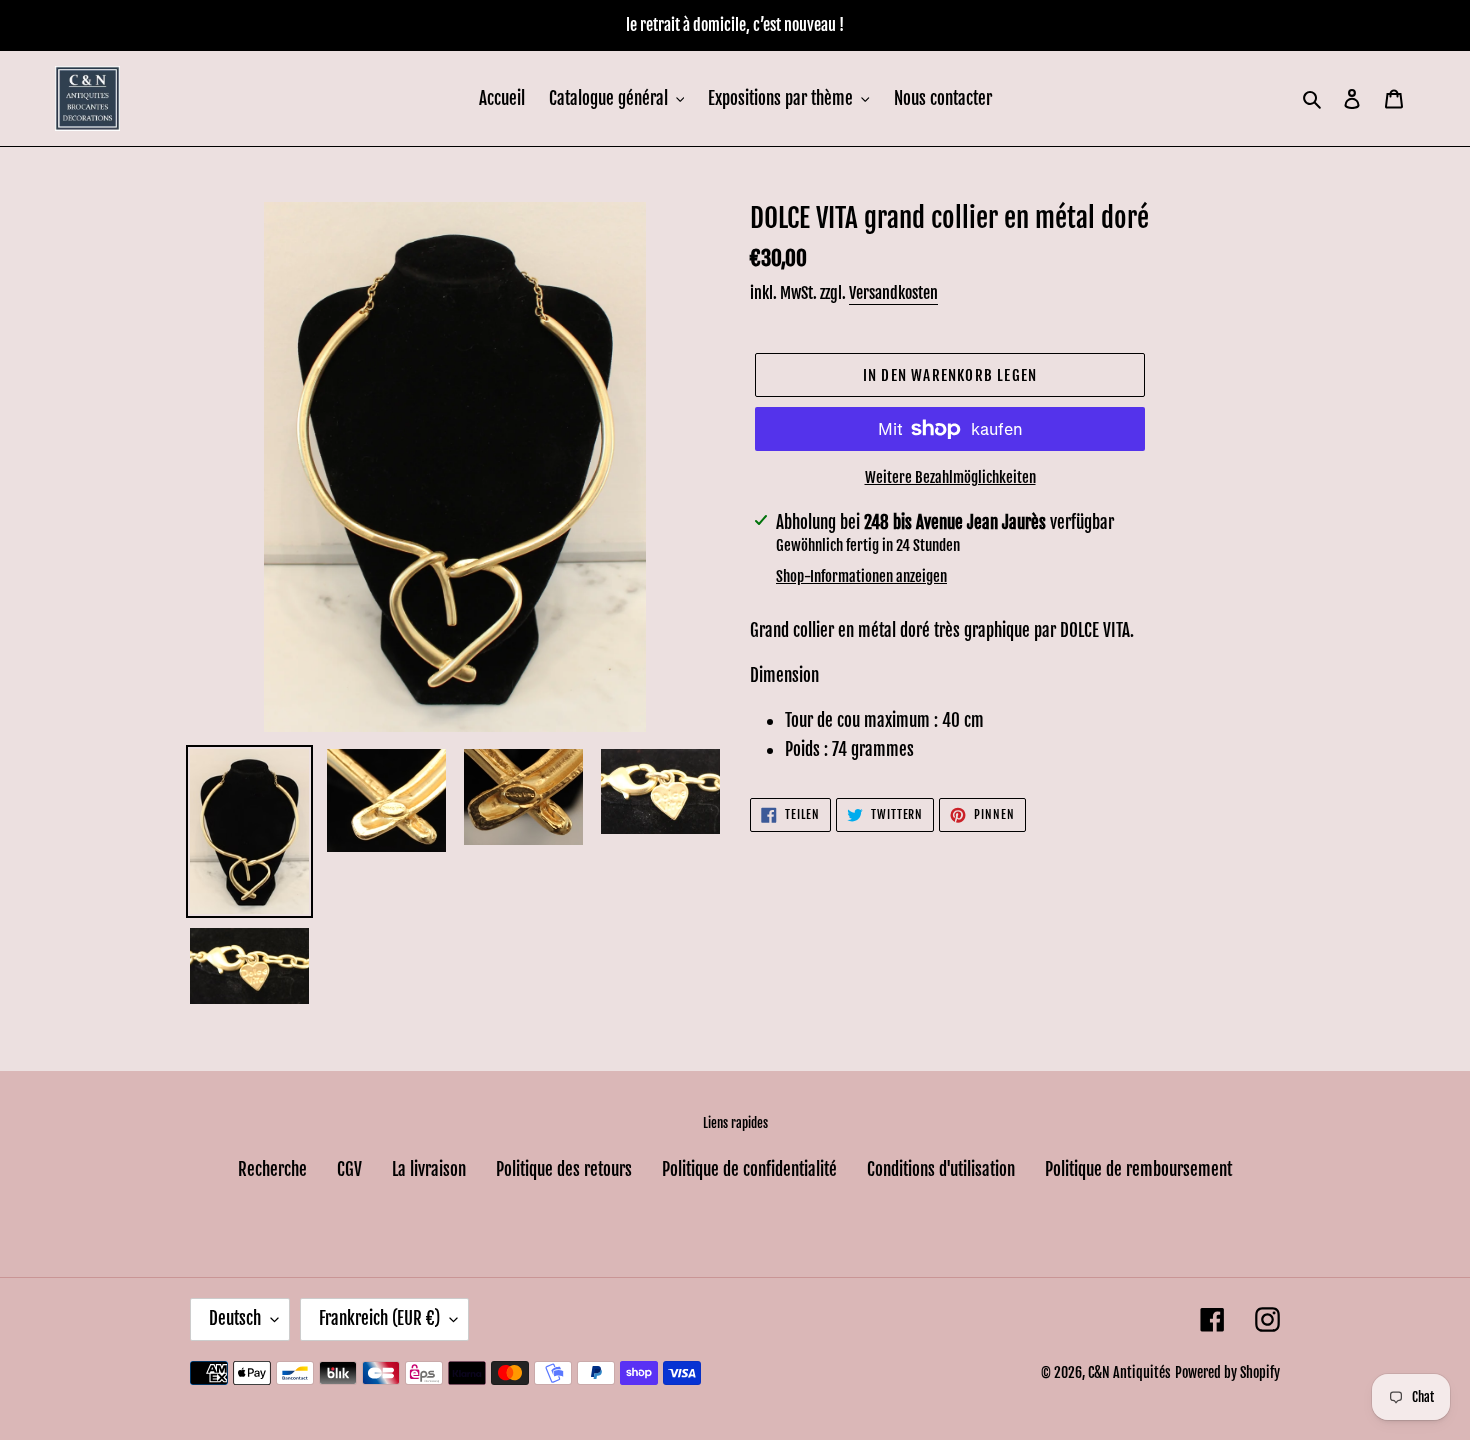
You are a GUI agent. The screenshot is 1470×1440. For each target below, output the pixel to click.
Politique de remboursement (1138, 1169)
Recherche (272, 1169)
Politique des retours (564, 1169)
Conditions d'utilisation (941, 1169)
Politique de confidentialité (749, 1169)
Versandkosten (893, 293)
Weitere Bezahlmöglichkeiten (950, 477)
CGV (349, 1169)
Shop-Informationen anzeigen (861, 576)
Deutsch (235, 1318)
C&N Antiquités (1129, 1372)
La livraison (429, 1169)
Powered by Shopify (1227, 1372)
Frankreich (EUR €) (379, 1318)
